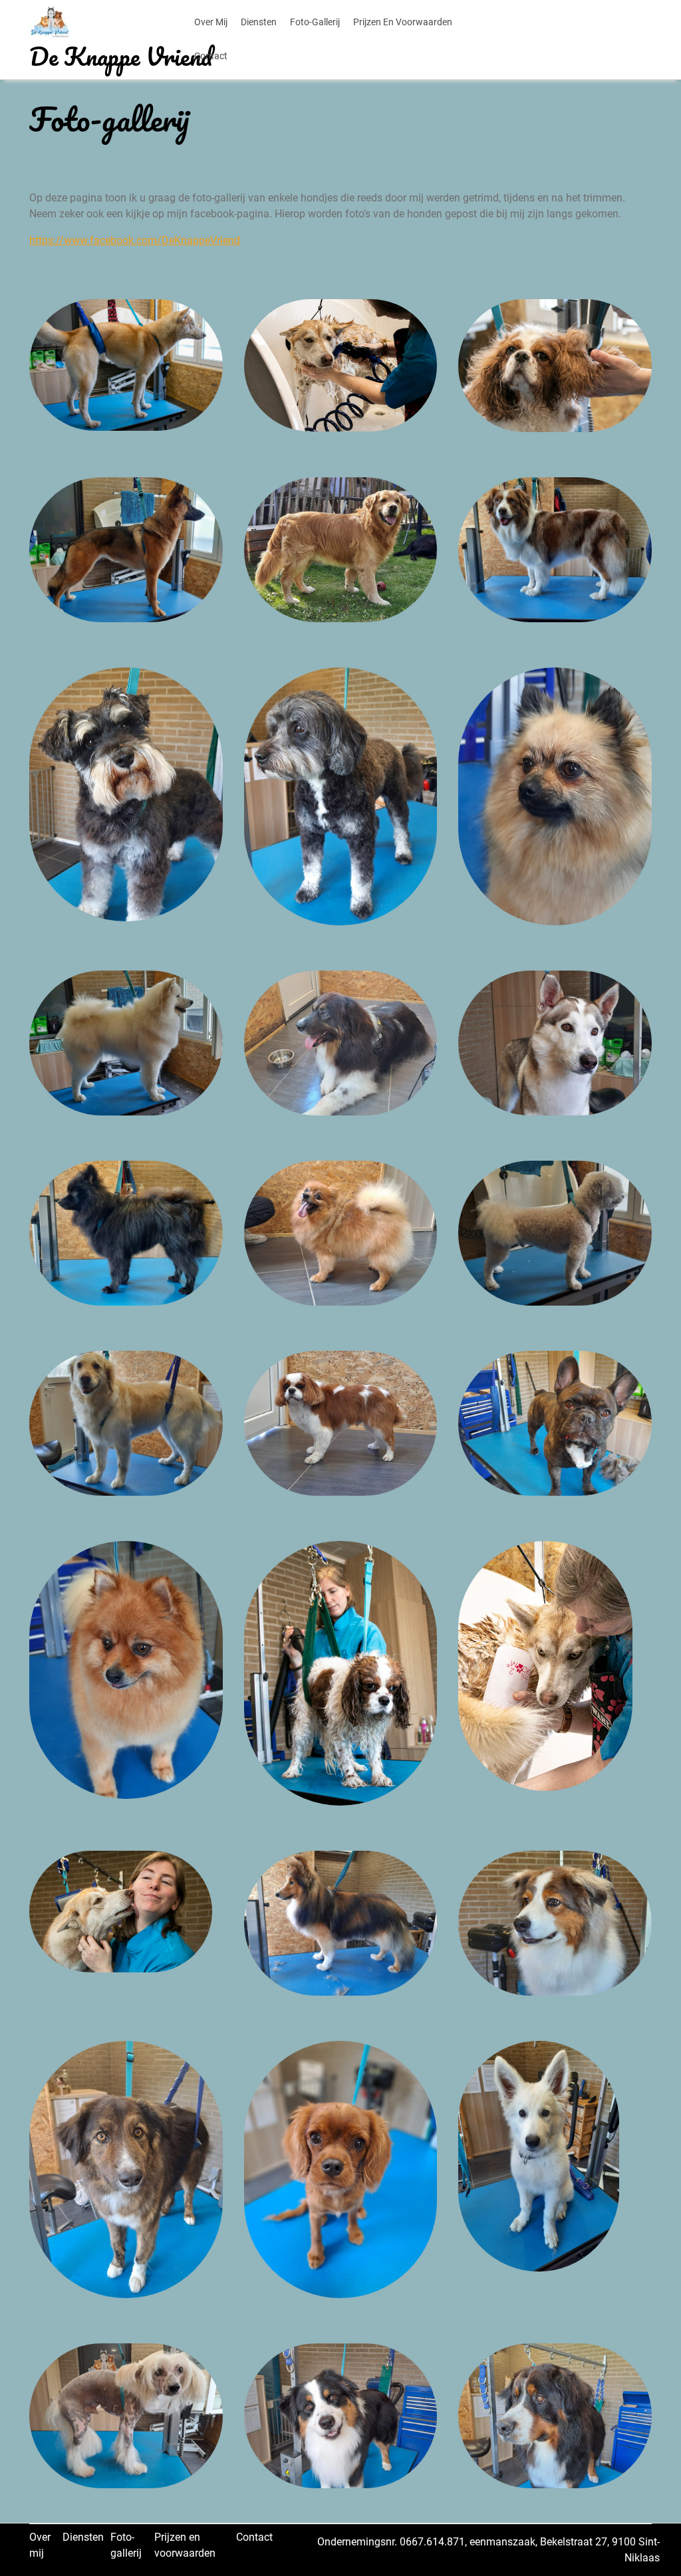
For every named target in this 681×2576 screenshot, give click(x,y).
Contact (211, 56)
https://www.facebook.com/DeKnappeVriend (135, 240)
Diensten (259, 22)
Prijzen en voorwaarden (403, 22)
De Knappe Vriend (121, 56)
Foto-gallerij (315, 22)
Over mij (211, 22)
